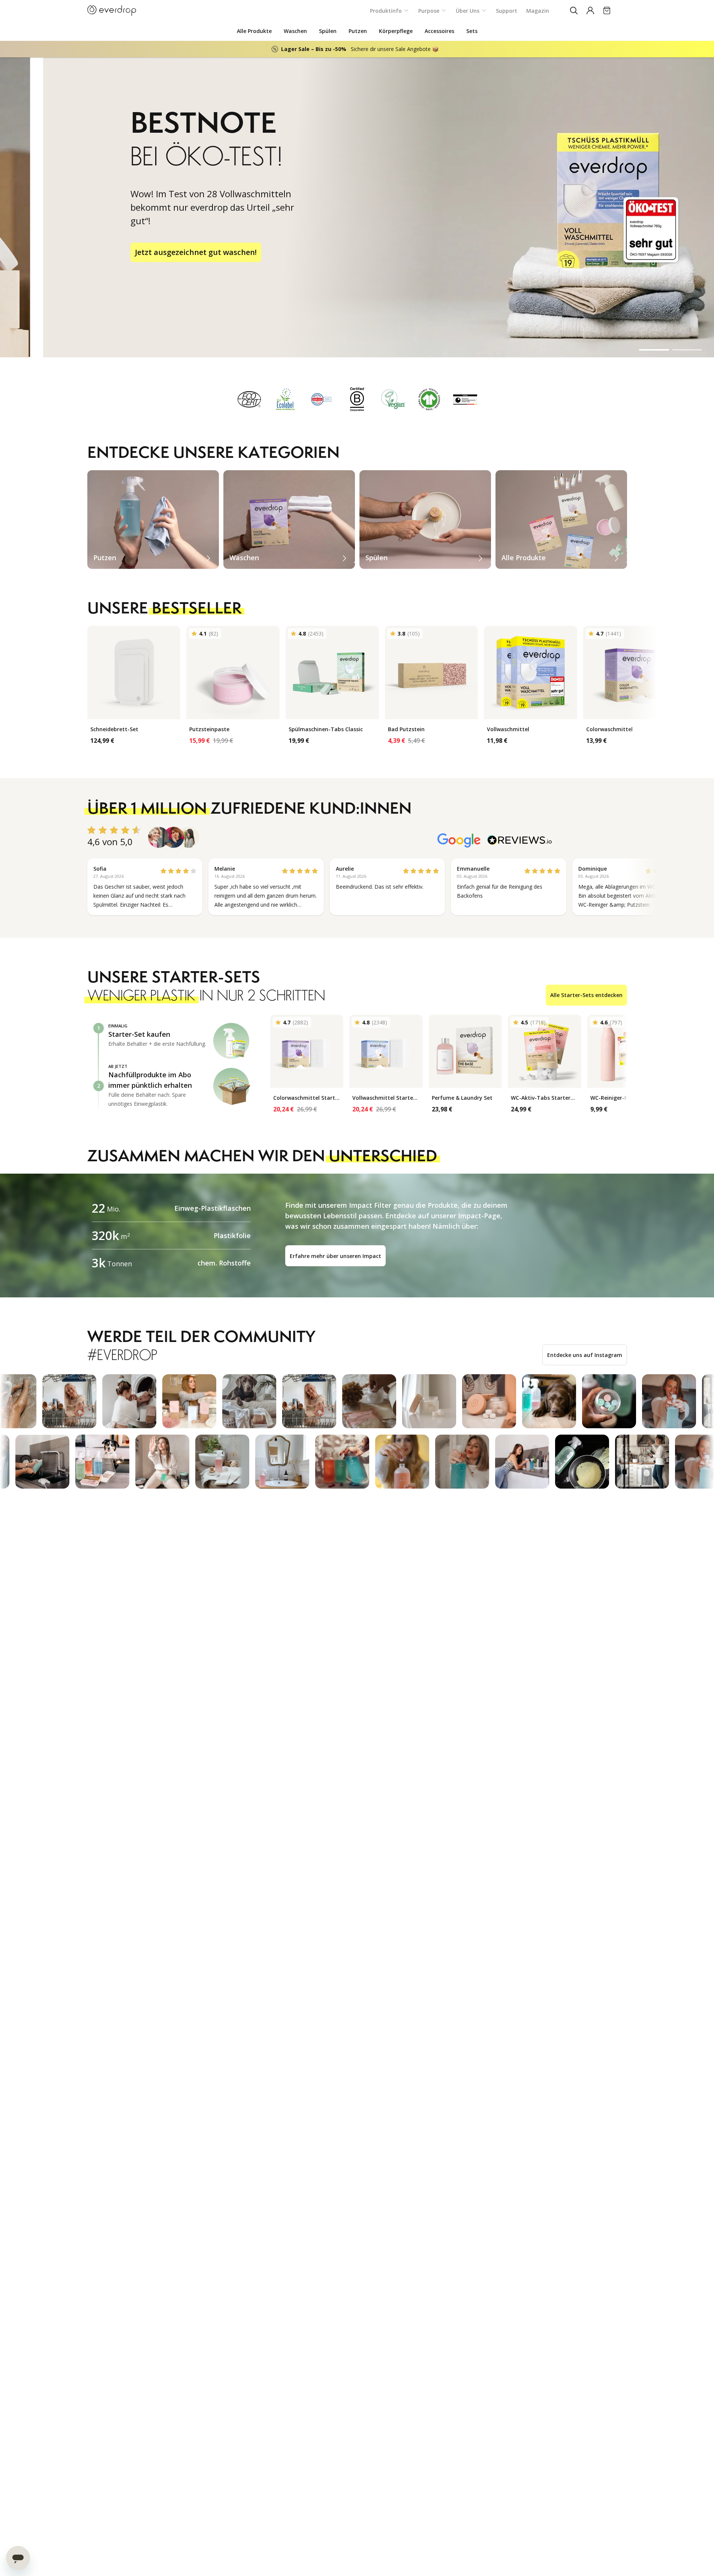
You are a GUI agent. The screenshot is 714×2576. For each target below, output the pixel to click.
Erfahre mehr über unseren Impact (335, 1256)
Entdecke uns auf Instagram (585, 1355)
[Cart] (607, 10)
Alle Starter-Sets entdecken (586, 995)
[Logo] (112, 10)
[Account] (590, 10)
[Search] (574, 10)
